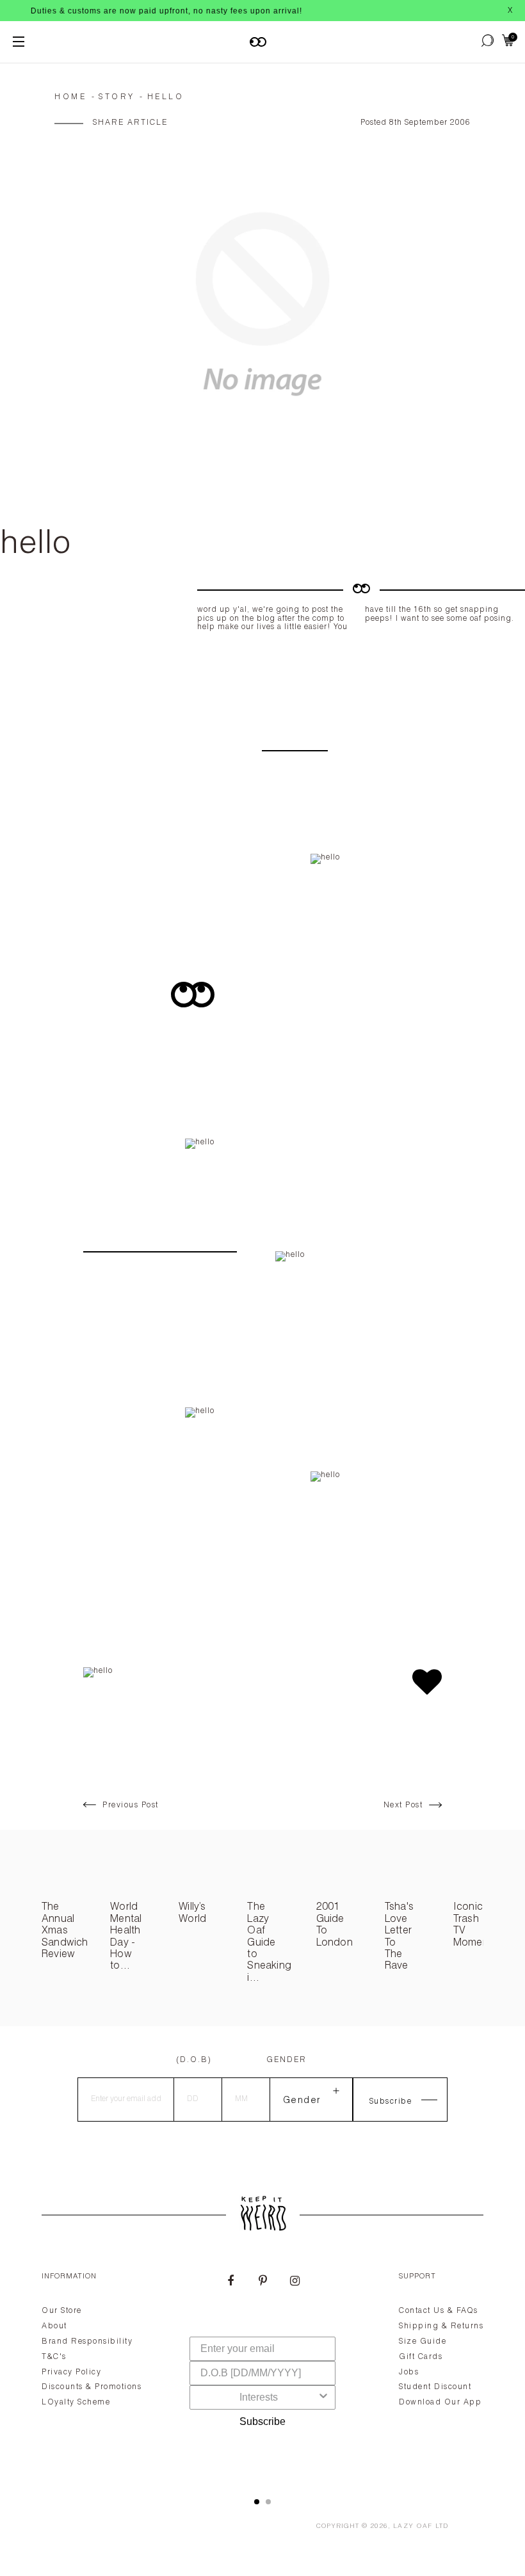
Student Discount (435, 2387)
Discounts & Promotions (92, 2387)
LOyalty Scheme (76, 2403)
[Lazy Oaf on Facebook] (230, 2282)
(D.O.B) (194, 2060)
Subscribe (262, 2421)
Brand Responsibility (87, 2342)
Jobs (409, 2372)
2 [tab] (268, 2502)
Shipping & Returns (441, 2326)
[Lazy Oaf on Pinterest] (262, 2282)
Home (70, 97)
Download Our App (440, 2403)
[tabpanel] (262, 2369)
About (54, 2326)
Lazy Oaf (413, 2527)
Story (117, 97)
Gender (287, 2060)
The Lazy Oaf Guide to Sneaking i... (269, 1943)
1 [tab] (257, 2502)
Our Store (62, 2311)
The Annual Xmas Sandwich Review (65, 1932)
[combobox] (259, 2397)
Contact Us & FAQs (439, 2311)
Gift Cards (421, 2357)
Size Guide (423, 2342)
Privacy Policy (71, 2372)
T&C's (54, 2357)
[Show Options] (323, 2397)
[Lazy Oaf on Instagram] (295, 2282)
